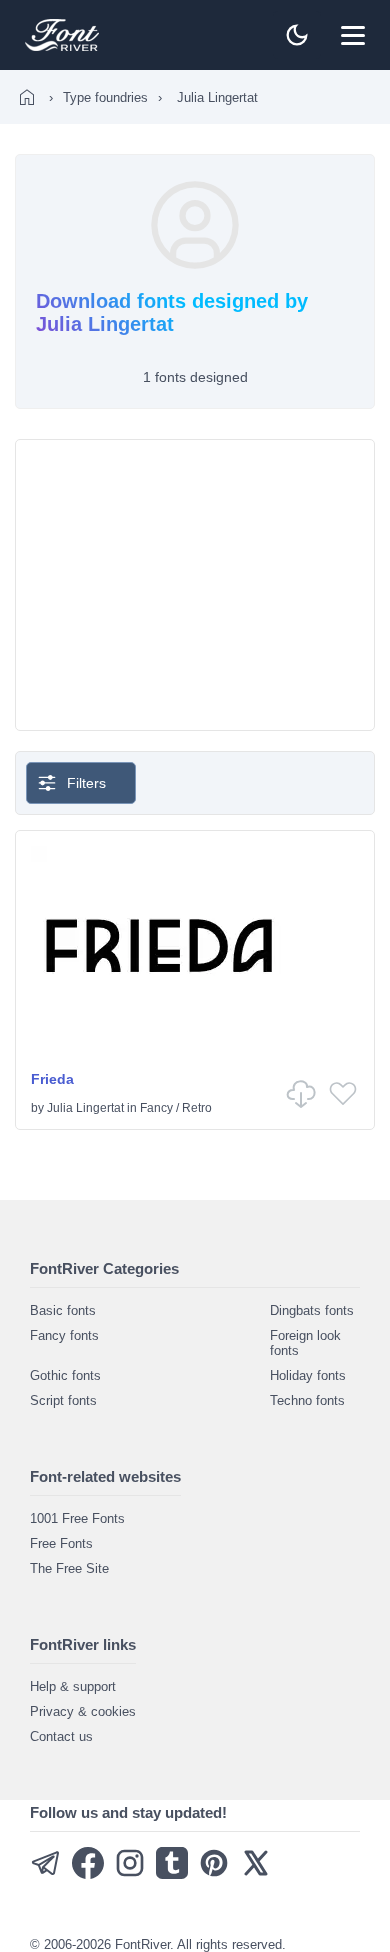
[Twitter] (256, 1874)
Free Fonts (61, 1543)
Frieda (52, 1079)
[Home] (27, 97)
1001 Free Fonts (77, 1518)
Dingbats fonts (312, 1310)
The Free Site (69, 1568)
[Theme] (297, 35)
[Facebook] (88, 1874)
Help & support (73, 1686)
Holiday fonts (308, 1375)
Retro (197, 1108)
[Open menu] (353, 35)
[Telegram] (46, 1874)
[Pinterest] (214, 1874)
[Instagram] (130, 1874)
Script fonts (63, 1400)
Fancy (156, 1108)
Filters (86, 783)
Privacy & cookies (83, 1711)
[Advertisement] (195, 585)
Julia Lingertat (85, 1108)
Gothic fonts (65, 1375)
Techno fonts (307, 1400)
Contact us (61, 1736)
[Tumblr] (172, 1874)
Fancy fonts (64, 1335)
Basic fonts (63, 1310)
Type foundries (105, 97)
